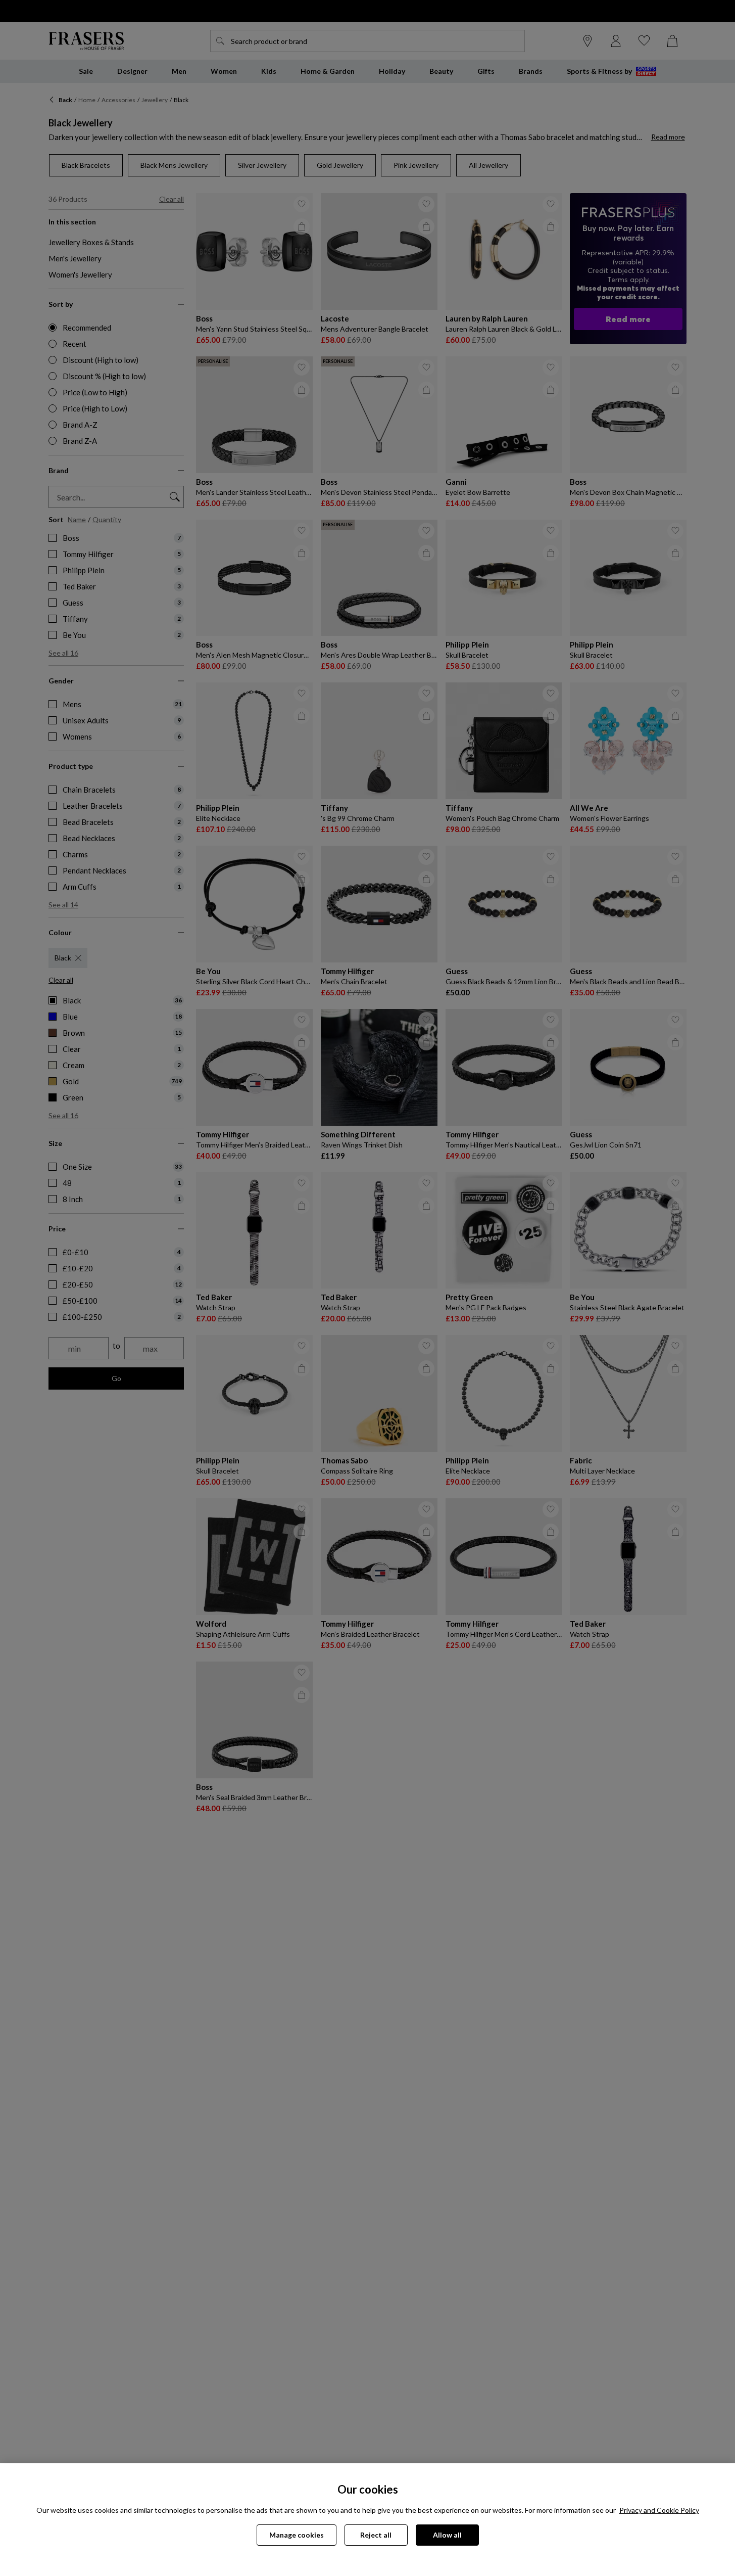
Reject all (376, 2535)
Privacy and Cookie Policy (659, 2510)
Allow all (447, 2535)
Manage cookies (297, 2535)
